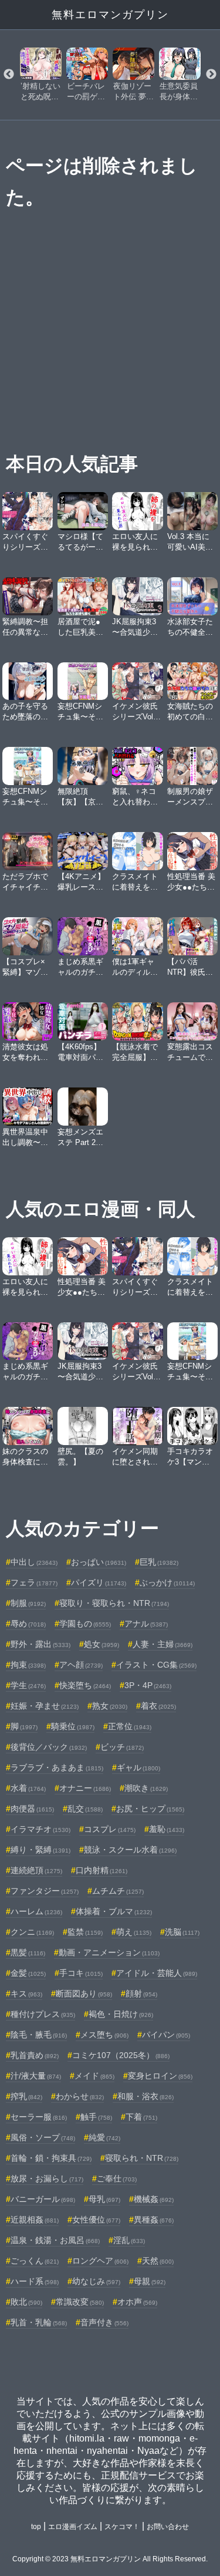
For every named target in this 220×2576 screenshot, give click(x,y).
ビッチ (122, 1747)
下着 (141, 2117)
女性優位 (96, 2220)
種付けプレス (43, 2014)
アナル (146, 1624)
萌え (134, 1932)
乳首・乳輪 (39, 2322)
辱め (28, 1624)
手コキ (81, 1973)
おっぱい (99, 1562)
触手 (96, 2117)
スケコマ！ (122, 2527)
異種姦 (154, 2220)
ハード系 (35, 2281)
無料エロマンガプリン (110, 15)
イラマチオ (40, 1829)
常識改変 (80, 2302)
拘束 (28, 1665)
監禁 (85, 1932)
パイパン (166, 2035)
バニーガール (43, 2199)
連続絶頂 (36, 1870)
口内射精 (101, 1870)
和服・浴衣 (145, 2096)
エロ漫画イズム (73, 2527)
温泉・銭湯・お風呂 (55, 2240)
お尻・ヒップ (150, 1809)
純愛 (104, 2137)
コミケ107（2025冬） (121, 2055)
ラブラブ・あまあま (57, 1767)
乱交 (85, 1809)
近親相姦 (35, 2220)
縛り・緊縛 (40, 1850)
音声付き (104, 2322)
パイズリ (99, 1582)
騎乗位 (73, 1726)
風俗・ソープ (43, 2137)
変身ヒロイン (160, 2076)
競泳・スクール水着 (130, 1850)
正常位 (130, 1726)
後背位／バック (49, 1747)
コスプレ (110, 1829)
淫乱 (129, 2240)
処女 (101, 1644)
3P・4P (148, 1685)
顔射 (141, 1994)
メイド (94, 2076)
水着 (28, 1788)
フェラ (34, 1582)
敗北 (26, 2302)
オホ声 (137, 2302)
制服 (28, 1603)
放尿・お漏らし (47, 2178)
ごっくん (35, 2261)
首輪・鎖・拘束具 (51, 2158)
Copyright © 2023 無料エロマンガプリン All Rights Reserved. (110, 2559)
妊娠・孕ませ (45, 1706)
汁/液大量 (36, 2076)
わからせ (80, 2096)
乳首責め (35, 2055)
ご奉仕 (117, 2178)
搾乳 (26, 2096)
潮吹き (146, 1788)
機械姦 (154, 2199)
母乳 (104, 2199)
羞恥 (167, 1829)
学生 (28, 1685)
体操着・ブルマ (114, 1911)
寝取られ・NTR (142, 2158)
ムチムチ (118, 1891)
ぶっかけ (167, 1582)
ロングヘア (100, 2261)
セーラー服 (39, 2117)
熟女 (110, 1706)
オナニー (85, 1788)
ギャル (138, 1767)
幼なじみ (96, 2281)
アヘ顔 (81, 1665)
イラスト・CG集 (156, 1665)
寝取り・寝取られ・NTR (114, 1603)
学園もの (85, 1624)
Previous (9, 75)
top (36, 2527)
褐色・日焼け (121, 2014)
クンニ (32, 1932)
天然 (158, 2261)
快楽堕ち (85, 1685)
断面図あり (84, 1994)
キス (26, 1994)
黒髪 (28, 1952)
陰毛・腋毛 (39, 2035)
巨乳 (159, 1562)
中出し (34, 1562)
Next (211, 75)
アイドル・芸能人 (157, 1973)
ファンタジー (45, 1891)
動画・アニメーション (109, 1952)
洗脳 (182, 1932)
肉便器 (32, 1809)
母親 (150, 2281)
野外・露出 (40, 1644)
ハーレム (36, 1911)
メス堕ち (104, 2035)
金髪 (28, 1973)
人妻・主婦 (163, 1644)
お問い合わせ (168, 2527)
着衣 (158, 1706)
